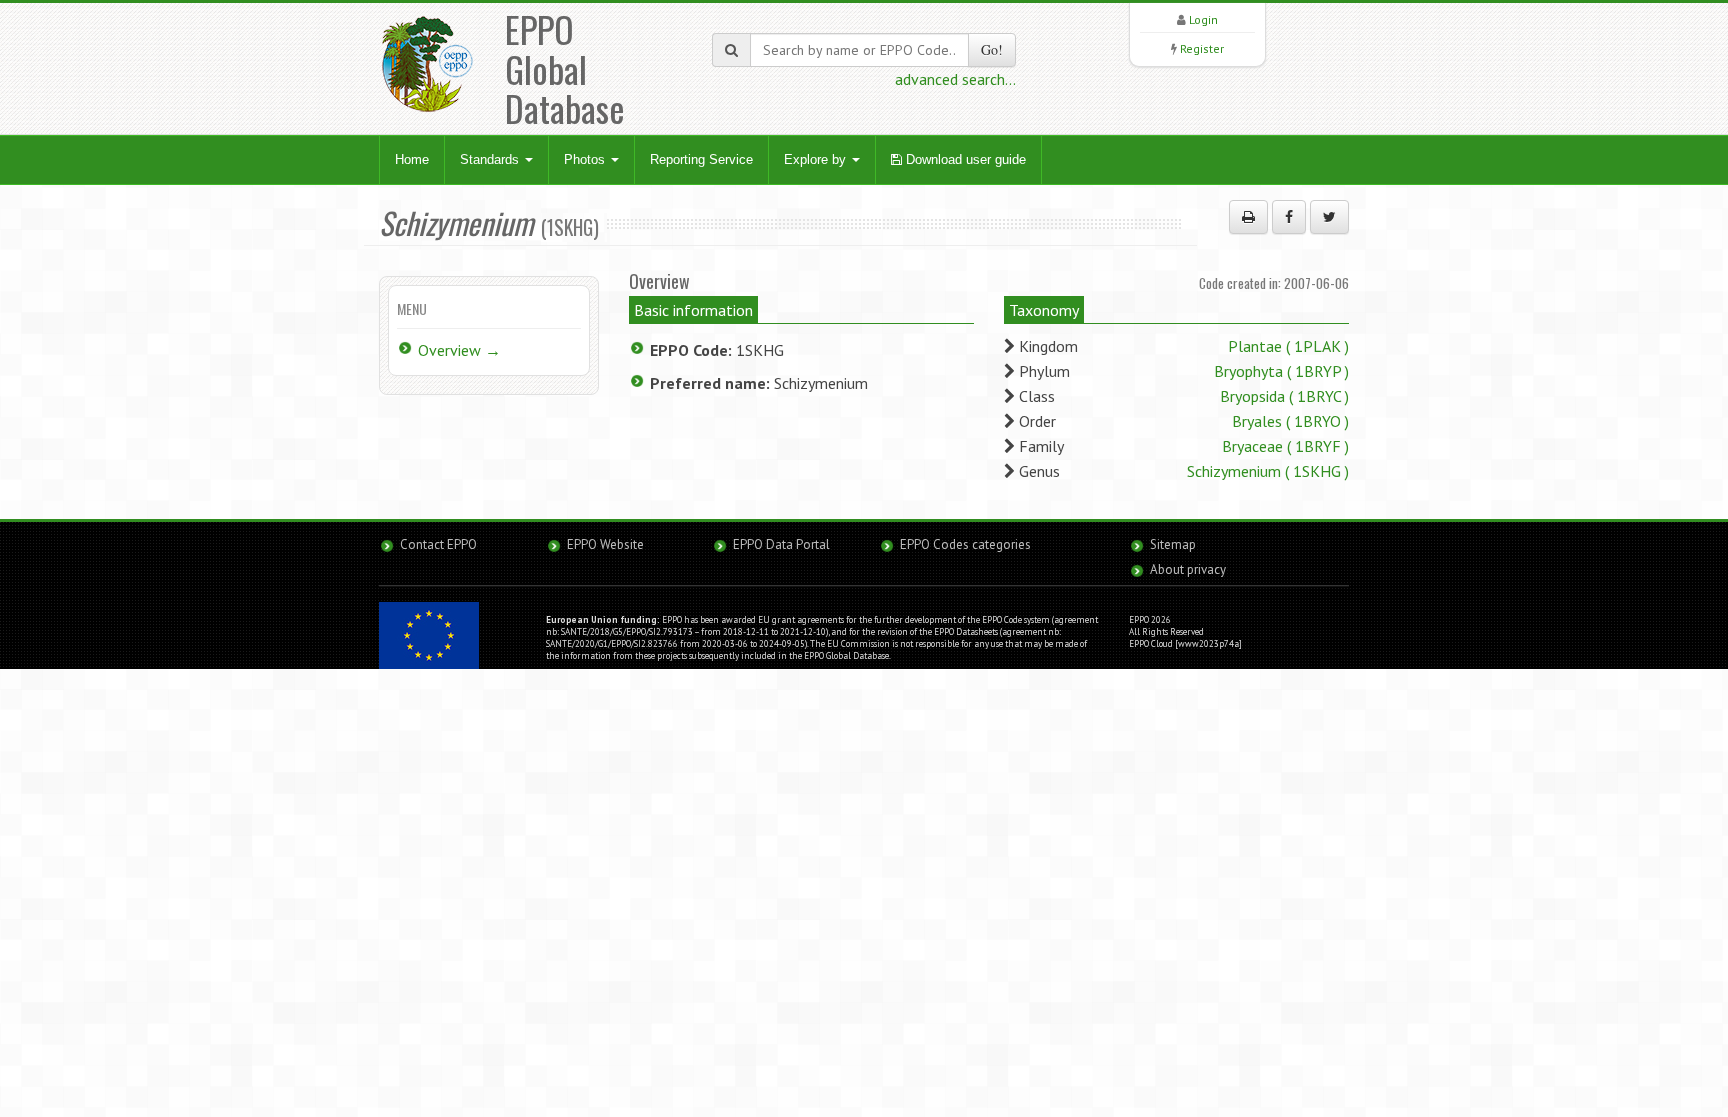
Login (1203, 19)
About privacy (1188, 569)
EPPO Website (605, 544)
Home (412, 159)
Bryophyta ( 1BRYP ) (1281, 371)
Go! (992, 49)
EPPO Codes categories (965, 544)
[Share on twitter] (1329, 217)
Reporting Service (701, 159)
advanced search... (955, 79)
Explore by (817, 159)
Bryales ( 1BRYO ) (1290, 421)
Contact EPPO (438, 544)
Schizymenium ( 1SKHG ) (1268, 471)
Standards (491, 159)
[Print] (1248, 217)
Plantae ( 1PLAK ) (1288, 346)
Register (1202, 48)
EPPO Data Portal (781, 544)
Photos (586, 159)
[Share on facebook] (1289, 217)
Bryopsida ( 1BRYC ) (1284, 396)
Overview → (459, 350)
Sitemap (1173, 544)
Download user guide (964, 159)
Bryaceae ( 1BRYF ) (1285, 446)
